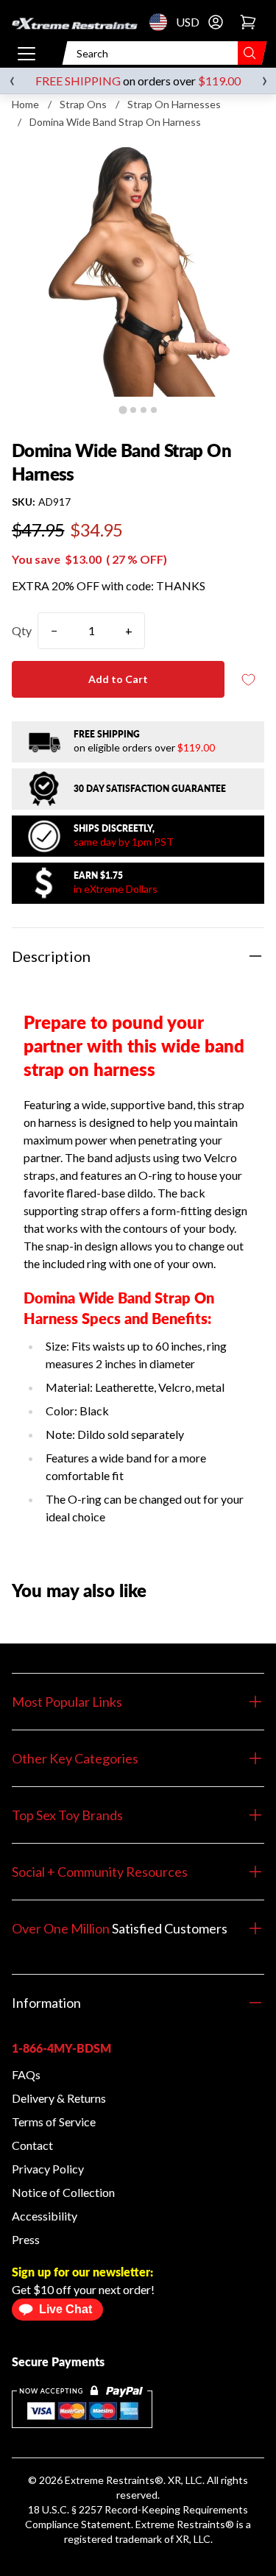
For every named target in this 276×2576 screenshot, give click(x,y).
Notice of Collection (63, 2192)
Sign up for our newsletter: (82, 2272)
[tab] (123, 410)
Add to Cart (118, 679)
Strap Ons (83, 104)
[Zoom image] (138, 270)
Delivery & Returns (59, 2098)
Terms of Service (54, 2122)
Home (25, 104)
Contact (32, 2145)
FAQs (26, 2074)
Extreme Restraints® (185, 2524)
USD (163, 22)
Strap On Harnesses (174, 104)
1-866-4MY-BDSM (61, 2048)
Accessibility (45, 2216)
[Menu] (26, 53)
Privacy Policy (48, 2169)
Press (26, 2239)
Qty (22, 630)
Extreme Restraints (110, 2480)
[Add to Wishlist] (248, 680)
